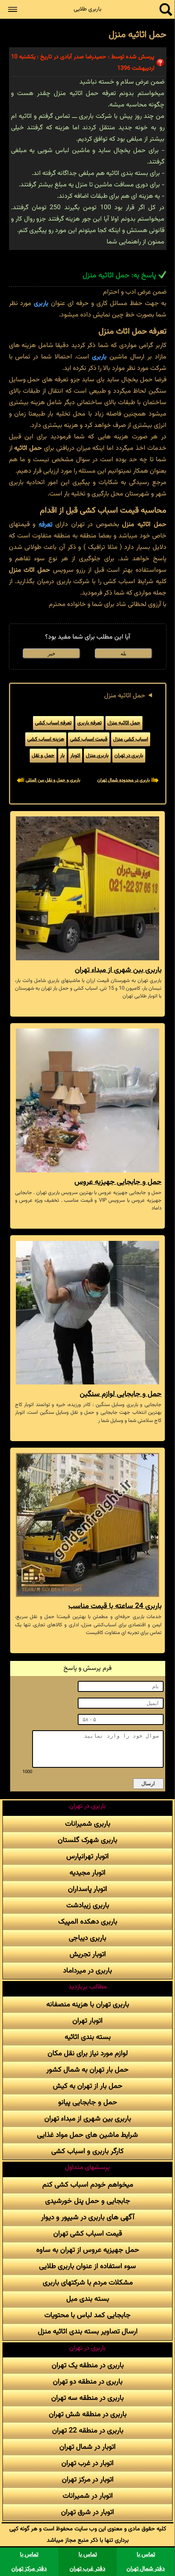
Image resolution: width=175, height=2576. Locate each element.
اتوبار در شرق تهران (87, 2512)
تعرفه (46, 525)
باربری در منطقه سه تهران (87, 2398)
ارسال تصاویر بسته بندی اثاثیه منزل (88, 2332)
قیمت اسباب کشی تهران (88, 2234)
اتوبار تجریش (88, 1954)
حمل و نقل (43, 756)
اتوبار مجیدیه (87, 1873)
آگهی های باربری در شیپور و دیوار (88, 2217)
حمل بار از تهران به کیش (88, 2086)
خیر (51, 653)
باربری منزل (97, 756)
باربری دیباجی (87, 1938)
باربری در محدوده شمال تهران (124, 780)
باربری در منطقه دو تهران (88, 2382)
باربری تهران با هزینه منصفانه (88, 2004)
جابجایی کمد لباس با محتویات (87, 2315)
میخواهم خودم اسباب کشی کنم (88, 2185)
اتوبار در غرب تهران (87, 2463)
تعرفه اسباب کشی (53, 723)
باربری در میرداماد (87, 1971)
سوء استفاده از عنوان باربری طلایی (87, 2266)
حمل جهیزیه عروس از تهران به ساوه (88, 2250)
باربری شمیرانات (88, 1824)
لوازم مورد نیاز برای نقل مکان (88, 2053)
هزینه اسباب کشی (46, 739)
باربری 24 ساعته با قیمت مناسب (115, 1606)
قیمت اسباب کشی (89, 739)
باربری (41, 304)
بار (62, 756)
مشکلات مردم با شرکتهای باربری (88, 2283)
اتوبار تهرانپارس (87, 1856)
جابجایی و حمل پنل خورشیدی (88, 2201)
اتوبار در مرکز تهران (88, 2480)
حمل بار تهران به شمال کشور (87, 2070)
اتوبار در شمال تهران (87, 2447)
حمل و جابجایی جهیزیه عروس (118, 1182)
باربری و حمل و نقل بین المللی (53, 780)
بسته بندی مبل (88, 2299)
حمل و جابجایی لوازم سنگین (121, 1394)
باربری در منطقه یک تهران (88, 2365)
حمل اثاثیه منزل (125, 696)
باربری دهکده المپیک (88, 1922)
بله (124, 653)
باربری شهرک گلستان (87, 1840)
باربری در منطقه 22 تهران (88, 2431)
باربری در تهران (129, 756)
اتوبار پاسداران (87, 1889)
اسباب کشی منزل (131, 739)
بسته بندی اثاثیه (88, 2037)
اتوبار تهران (87, 2021)
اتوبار (75, 756)
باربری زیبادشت (88, 1905)
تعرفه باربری (90, 723)
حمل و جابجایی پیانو (88, 2102)
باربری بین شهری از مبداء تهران (118, 970)
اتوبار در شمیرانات (88, 2496)
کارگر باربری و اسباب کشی (87, 2151)
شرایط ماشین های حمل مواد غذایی (87, 2135)
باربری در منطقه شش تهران (88, 2414)
